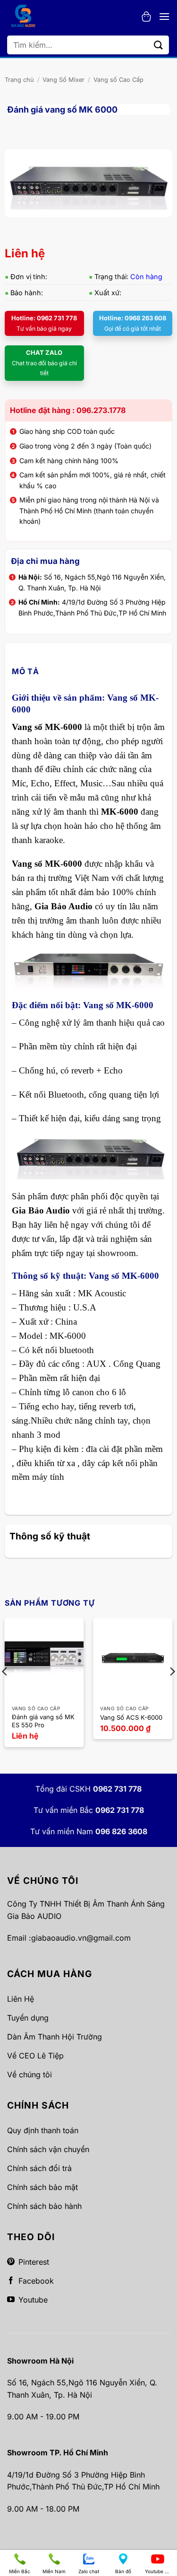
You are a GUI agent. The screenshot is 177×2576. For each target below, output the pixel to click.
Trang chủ (19, 80)
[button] (146, 17)
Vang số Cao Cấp (118, 80)
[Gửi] (159, 45)
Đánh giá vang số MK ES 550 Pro (43, 1721)
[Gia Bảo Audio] (28, 17)
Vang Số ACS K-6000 (131, 1717)
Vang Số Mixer (63, 80)
